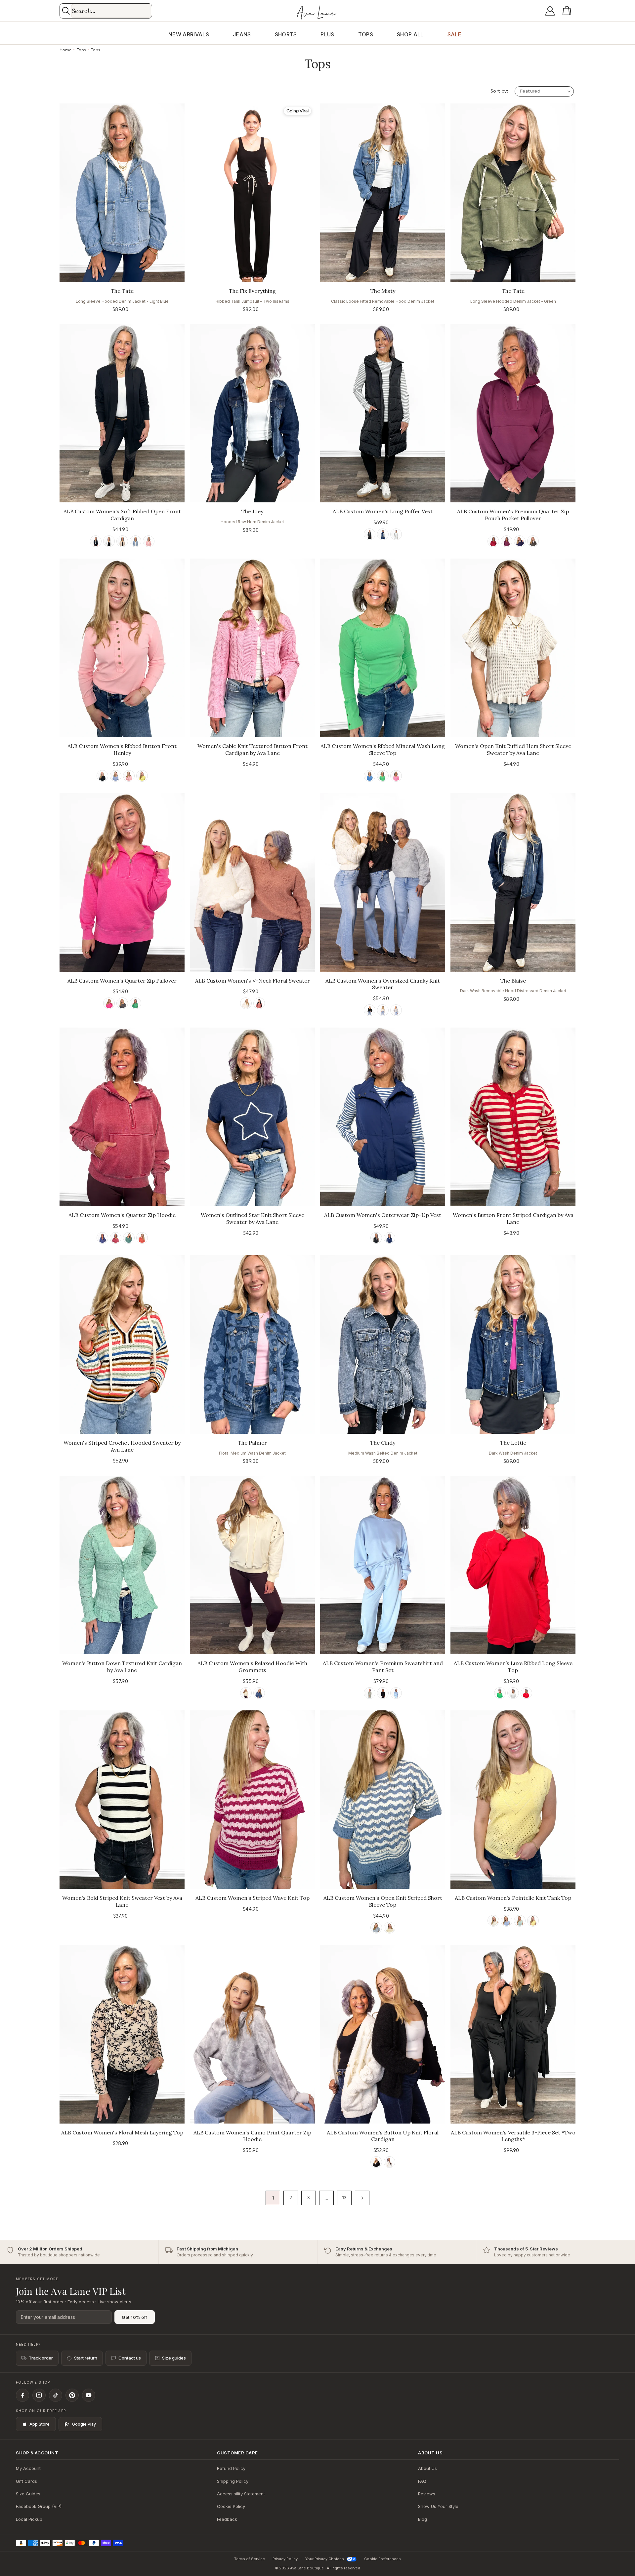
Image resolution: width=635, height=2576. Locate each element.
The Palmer (252, 1443)
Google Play (84, 2424)
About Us (427, 2468)
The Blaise (513, 981)
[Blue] (135, 541)
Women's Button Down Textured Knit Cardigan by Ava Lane (122, 1667)
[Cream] (246, 1003)
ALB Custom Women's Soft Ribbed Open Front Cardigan (122, 515)
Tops (366, 34)
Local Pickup (29, 2519)
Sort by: (499, 91)
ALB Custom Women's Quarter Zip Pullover (122, 981)
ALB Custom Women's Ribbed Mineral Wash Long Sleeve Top (383, 749)
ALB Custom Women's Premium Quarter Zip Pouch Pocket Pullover (513, 515)
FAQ (422, 2481)
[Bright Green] (500, 1693)
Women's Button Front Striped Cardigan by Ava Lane (513, 1218)
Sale (454, 34)
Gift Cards (26, 2481)
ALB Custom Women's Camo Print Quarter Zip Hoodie (252, 2136)
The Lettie (513, 1443)
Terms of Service (250, 2559)
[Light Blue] (396, 1693)
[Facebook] (22, 2395)
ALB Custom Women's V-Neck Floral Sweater (253, 981)
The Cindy (383, 1443)
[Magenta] (507, 541)
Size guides (174, 2358)
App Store (40, 2424)
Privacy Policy (285, 2559)
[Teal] (129, 1238)
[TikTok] (56, 2395)
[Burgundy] (493, 541)
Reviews (427, 2494)
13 (344, 2198)
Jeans (242, 34)
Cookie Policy (231, 2506)
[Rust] (142, 1238)
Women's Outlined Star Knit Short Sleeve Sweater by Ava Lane (253, 1218)
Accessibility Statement (241, 2494)
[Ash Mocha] (122, 541)
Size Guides (28, 2494)
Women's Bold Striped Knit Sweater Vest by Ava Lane (122, 1901)
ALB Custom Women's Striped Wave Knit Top (253, 1898)
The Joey (252, 511)
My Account (28, 2468)
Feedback (227, 2519)
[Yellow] (142, 776)
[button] (568, 11)
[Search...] (66, 11)
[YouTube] (89, 2395)
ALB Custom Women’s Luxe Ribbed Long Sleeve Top (513, 1667)
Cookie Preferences (382, 2559)
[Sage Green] (370, 1693)
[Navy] (383, 534)
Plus (327, 34)
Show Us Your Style (438, 2506)
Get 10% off (135, 2317)
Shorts (286, 34)
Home (65, 50)
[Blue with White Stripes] (376, 1928)
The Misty (383, 291)
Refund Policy (231, 2468)
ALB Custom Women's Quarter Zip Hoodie (122, 1215)
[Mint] (520, 1921)
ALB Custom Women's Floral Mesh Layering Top (122, 2132)
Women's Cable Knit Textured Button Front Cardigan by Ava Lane (253, 749)
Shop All (410, 34)
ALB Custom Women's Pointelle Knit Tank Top (513, 1898)
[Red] (259, 1003)
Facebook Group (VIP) (39, 2506)
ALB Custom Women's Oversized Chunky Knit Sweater (383, 984)
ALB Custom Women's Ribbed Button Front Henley (122, 749)
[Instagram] (39, 2395)
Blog (423, 2519)
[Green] (533, 541)
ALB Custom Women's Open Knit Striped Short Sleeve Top (383, 1901)
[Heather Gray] (513, 1693)
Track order (41, 2358)
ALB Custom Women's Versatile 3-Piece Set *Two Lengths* (513, 2136)
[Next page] (362, 2198)
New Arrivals (189, 34)
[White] (109, 541)
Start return (86, 2358)
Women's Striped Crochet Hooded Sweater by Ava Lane (122, 1446)
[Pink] (149, 541)
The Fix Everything (252, 291)
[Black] (96, 541)
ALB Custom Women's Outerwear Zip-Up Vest (383, 1215)
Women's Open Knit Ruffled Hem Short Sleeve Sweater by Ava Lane (513, 749)
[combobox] (111, 11)
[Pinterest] (72, 2395)
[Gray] (396, 1010)
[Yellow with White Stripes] (389, 1928)
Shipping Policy (233, 2481)
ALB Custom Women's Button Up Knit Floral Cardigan (383, 2136)
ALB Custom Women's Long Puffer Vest (383, 511)
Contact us (130, 2358)
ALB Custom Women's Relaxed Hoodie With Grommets (252, 1667)
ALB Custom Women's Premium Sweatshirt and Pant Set (383, 1667)
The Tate (122, 291)
